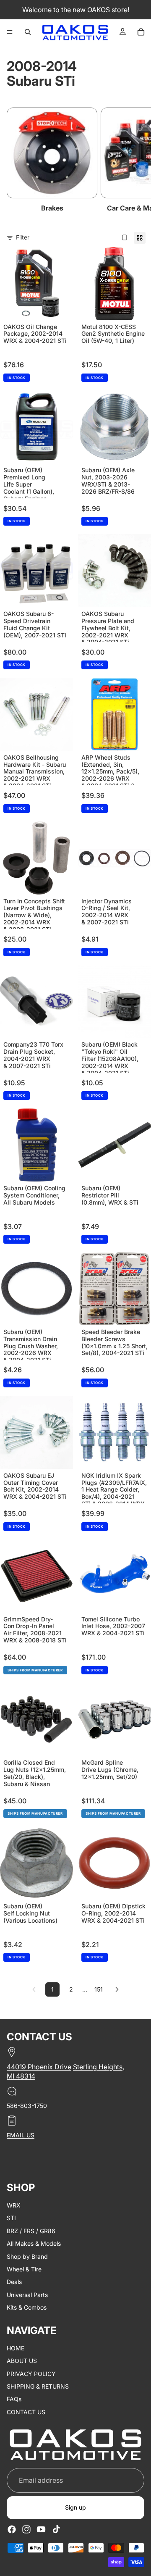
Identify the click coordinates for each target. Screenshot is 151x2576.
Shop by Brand (27, 2256)
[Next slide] (135, 161)
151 (99, 1989)
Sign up (75, 2508)
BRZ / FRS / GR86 (31, 2231)
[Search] (28, 32)
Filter (23, 237)
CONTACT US (26, 2412)
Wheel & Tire (24, 2269)
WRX (14, 2205)
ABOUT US (22, 2361)
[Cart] (141, 32)
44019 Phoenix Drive (39, 2067)
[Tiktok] (56, 2529)
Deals (14, 2282)
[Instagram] (26, 2529)
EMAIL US (21, 2135)
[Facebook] (12, 2529)
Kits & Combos (27, 2307)
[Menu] (10, 32)
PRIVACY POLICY (31, 2374)
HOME (16, 2348)
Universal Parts (27, 2295)
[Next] (117, 1989)
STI (11, 2218)
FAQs (14, 2399)
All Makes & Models (34, 2243)
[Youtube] (41, 2529)
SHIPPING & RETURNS (38, 2386)
